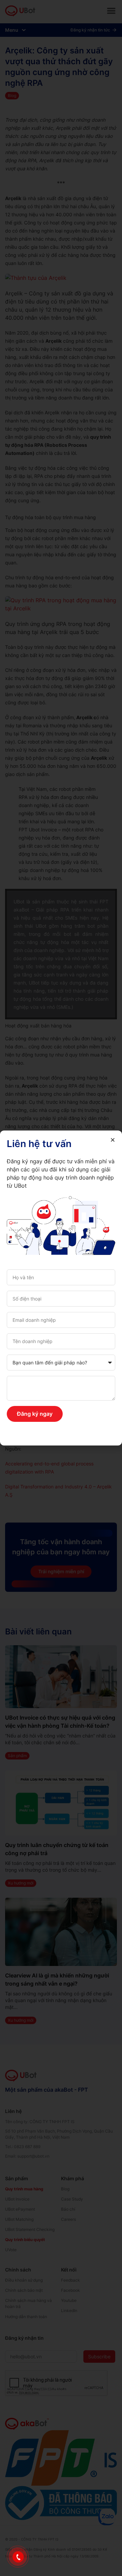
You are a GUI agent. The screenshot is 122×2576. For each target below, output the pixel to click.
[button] (113, 1140)
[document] (61, 1288)
